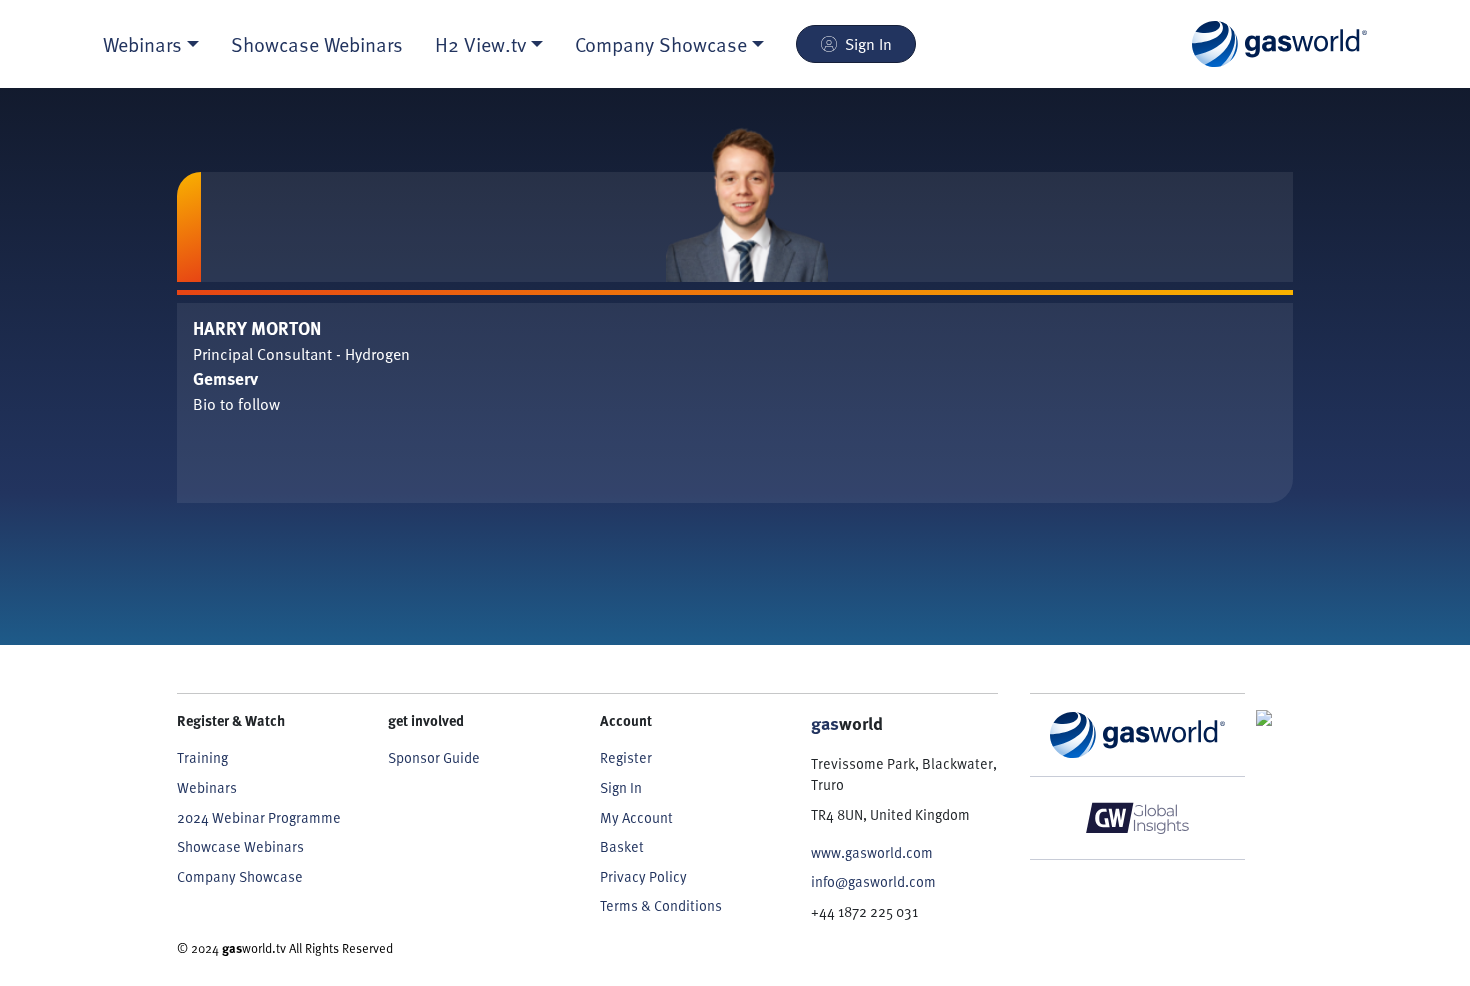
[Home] (1279, 44)
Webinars (207, 787)
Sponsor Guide (434, 757)
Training (202, 757)
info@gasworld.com (873, 881)
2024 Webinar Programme (259, 817)
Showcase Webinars (317, 44)
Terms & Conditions (661, 905)
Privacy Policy (643, 876)
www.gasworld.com (872, 852)
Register (626, 757)
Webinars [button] (142, 44)
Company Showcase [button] (661, 44)
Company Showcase (240, 876)
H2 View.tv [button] (480, 44)
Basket (622, 846)
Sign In (868, 44)
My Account (636, 817)
